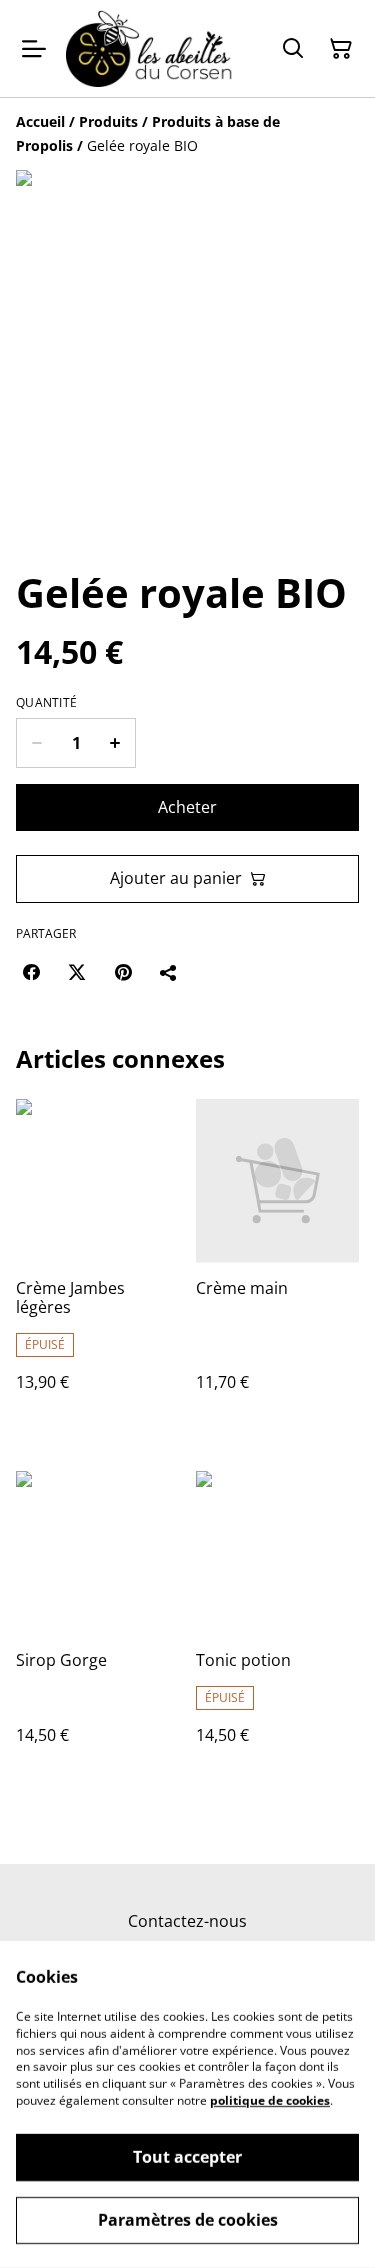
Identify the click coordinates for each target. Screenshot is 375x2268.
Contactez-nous (187, 1921)
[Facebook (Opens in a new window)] (31, 972)
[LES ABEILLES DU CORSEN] (149, 48)
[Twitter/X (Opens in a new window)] (77, 972)
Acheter (187, 807)
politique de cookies (270, 2100)
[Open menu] (34, 49)
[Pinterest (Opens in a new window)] (123, 972)
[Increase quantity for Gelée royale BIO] (115, 743)
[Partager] (169, 972)
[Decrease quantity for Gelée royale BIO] (36, 743)
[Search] (293, 49)
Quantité (46, 703)
